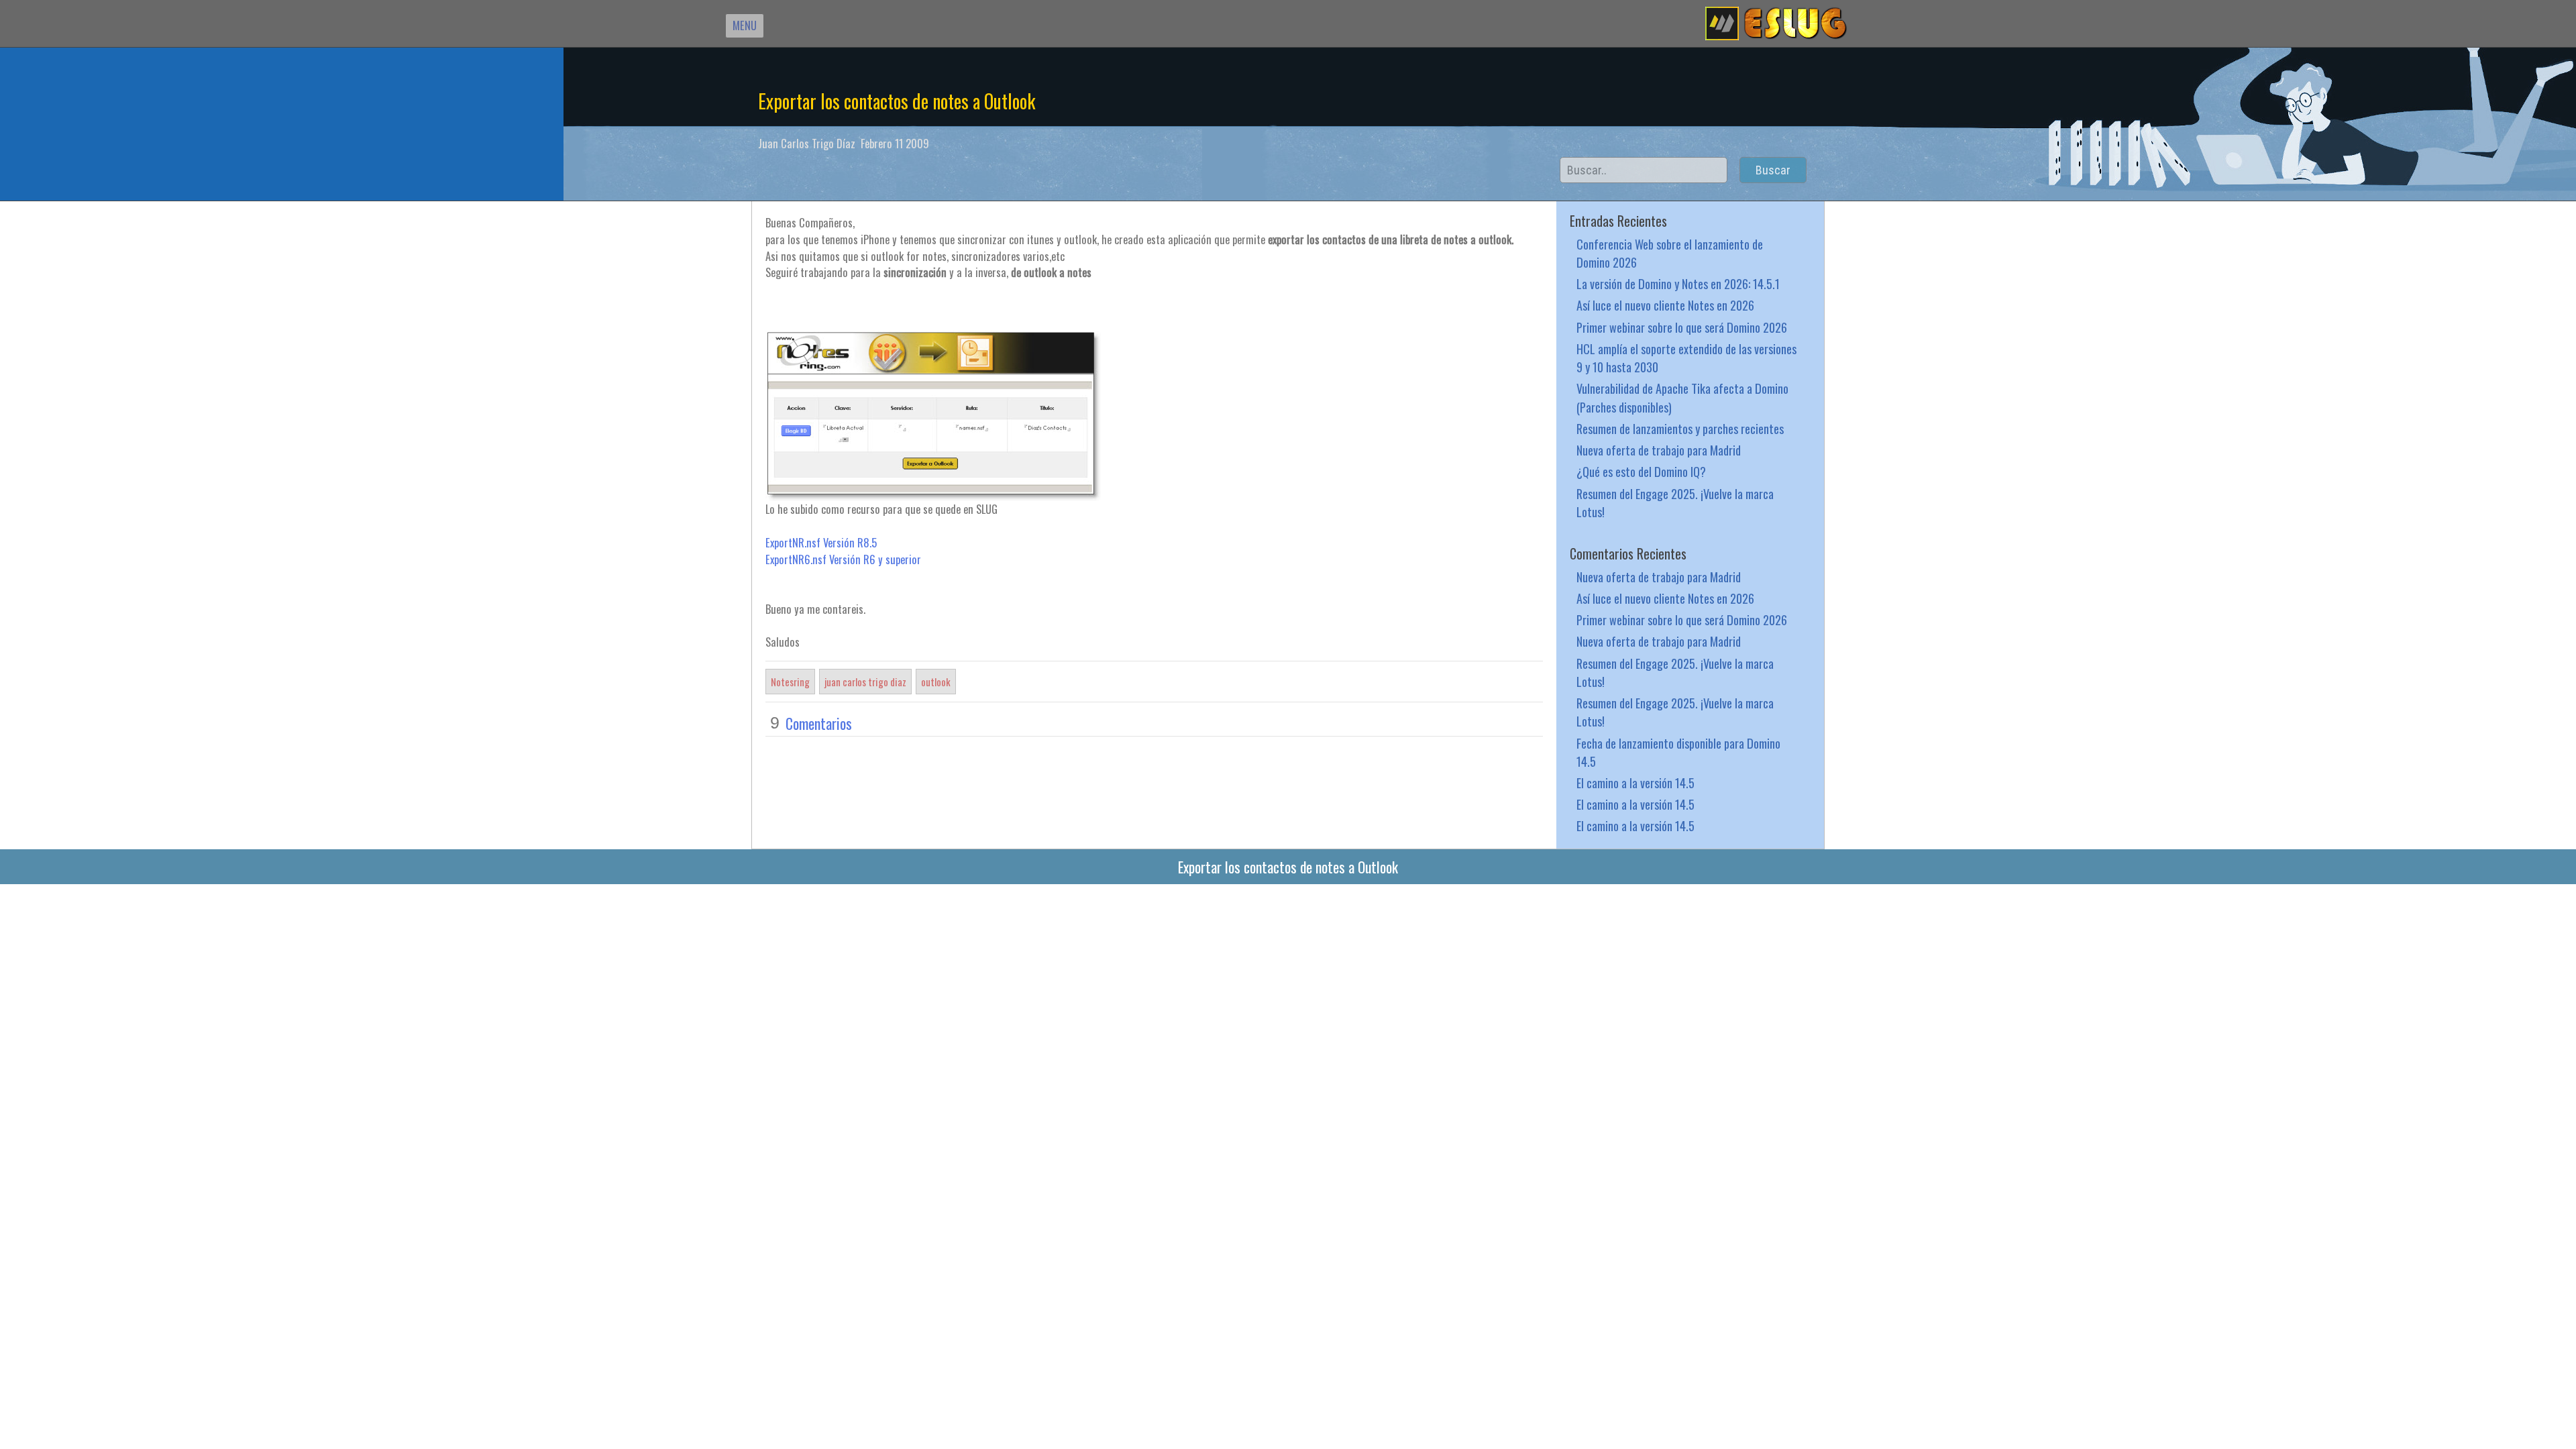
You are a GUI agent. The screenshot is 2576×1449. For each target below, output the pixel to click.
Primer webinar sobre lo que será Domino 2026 (1682, 327)
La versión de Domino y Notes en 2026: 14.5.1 (1678, 283)
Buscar (1773, 170)
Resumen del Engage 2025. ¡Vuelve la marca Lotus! (1675, 502)
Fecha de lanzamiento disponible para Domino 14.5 (1678, 752)
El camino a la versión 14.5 (1635, 783)
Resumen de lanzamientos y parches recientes (1680, 428)
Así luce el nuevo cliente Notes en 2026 (1665, 305)
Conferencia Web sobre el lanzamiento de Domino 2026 (1670, 253)
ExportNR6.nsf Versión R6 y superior (843, 559)
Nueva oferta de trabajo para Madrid (1659, 450)
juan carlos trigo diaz (865, 682)
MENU (745, 25)
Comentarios (819, 723)
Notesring (790, 682)
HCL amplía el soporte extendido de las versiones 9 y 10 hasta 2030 (1686, 358)
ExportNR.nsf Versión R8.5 (821, 542)
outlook (936, 682)
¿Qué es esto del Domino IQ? (1641, 471)
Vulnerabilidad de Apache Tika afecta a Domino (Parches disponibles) (1682, 397)
